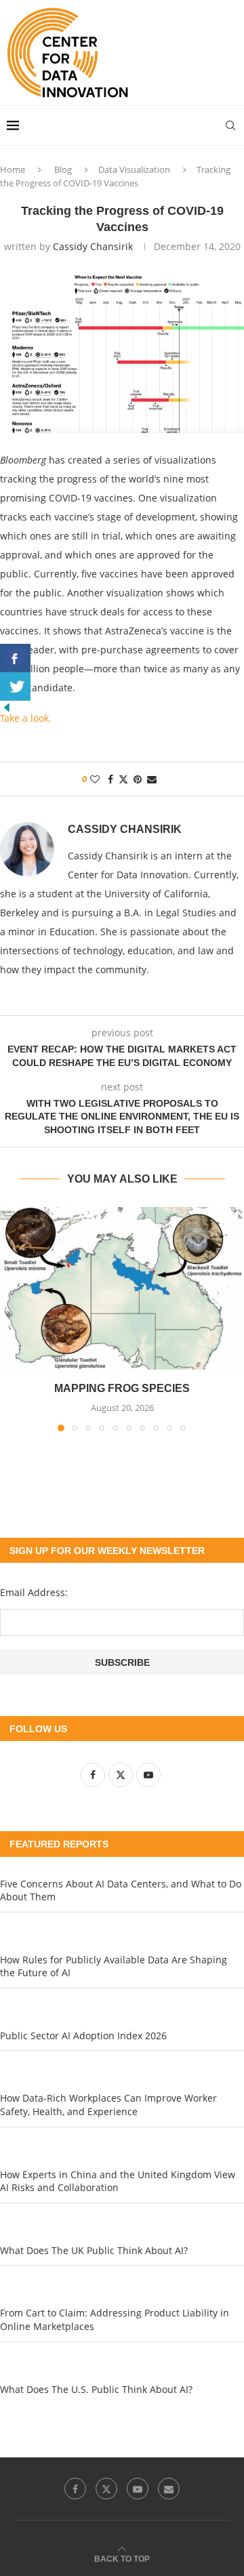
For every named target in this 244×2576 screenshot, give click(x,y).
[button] (12, 1318)
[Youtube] (138, 2489)
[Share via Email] (152, 779)
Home (13, 169)
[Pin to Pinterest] (138, 779)
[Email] (169, 2489)
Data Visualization (134, 169)
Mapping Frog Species (122, 1388)
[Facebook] (75, 2489)
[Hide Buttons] (7, 707)
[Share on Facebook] (110, 779)
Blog (63, 169)
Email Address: (34, 1592)
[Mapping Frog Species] (122, 1288)
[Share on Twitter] (123, 779)
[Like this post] (95, 779)
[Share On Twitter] (15, 687)
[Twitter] (106, 2489)
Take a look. (26, 718)
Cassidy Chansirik (93, 246)
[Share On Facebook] (15, 658)
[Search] (230, 125)
